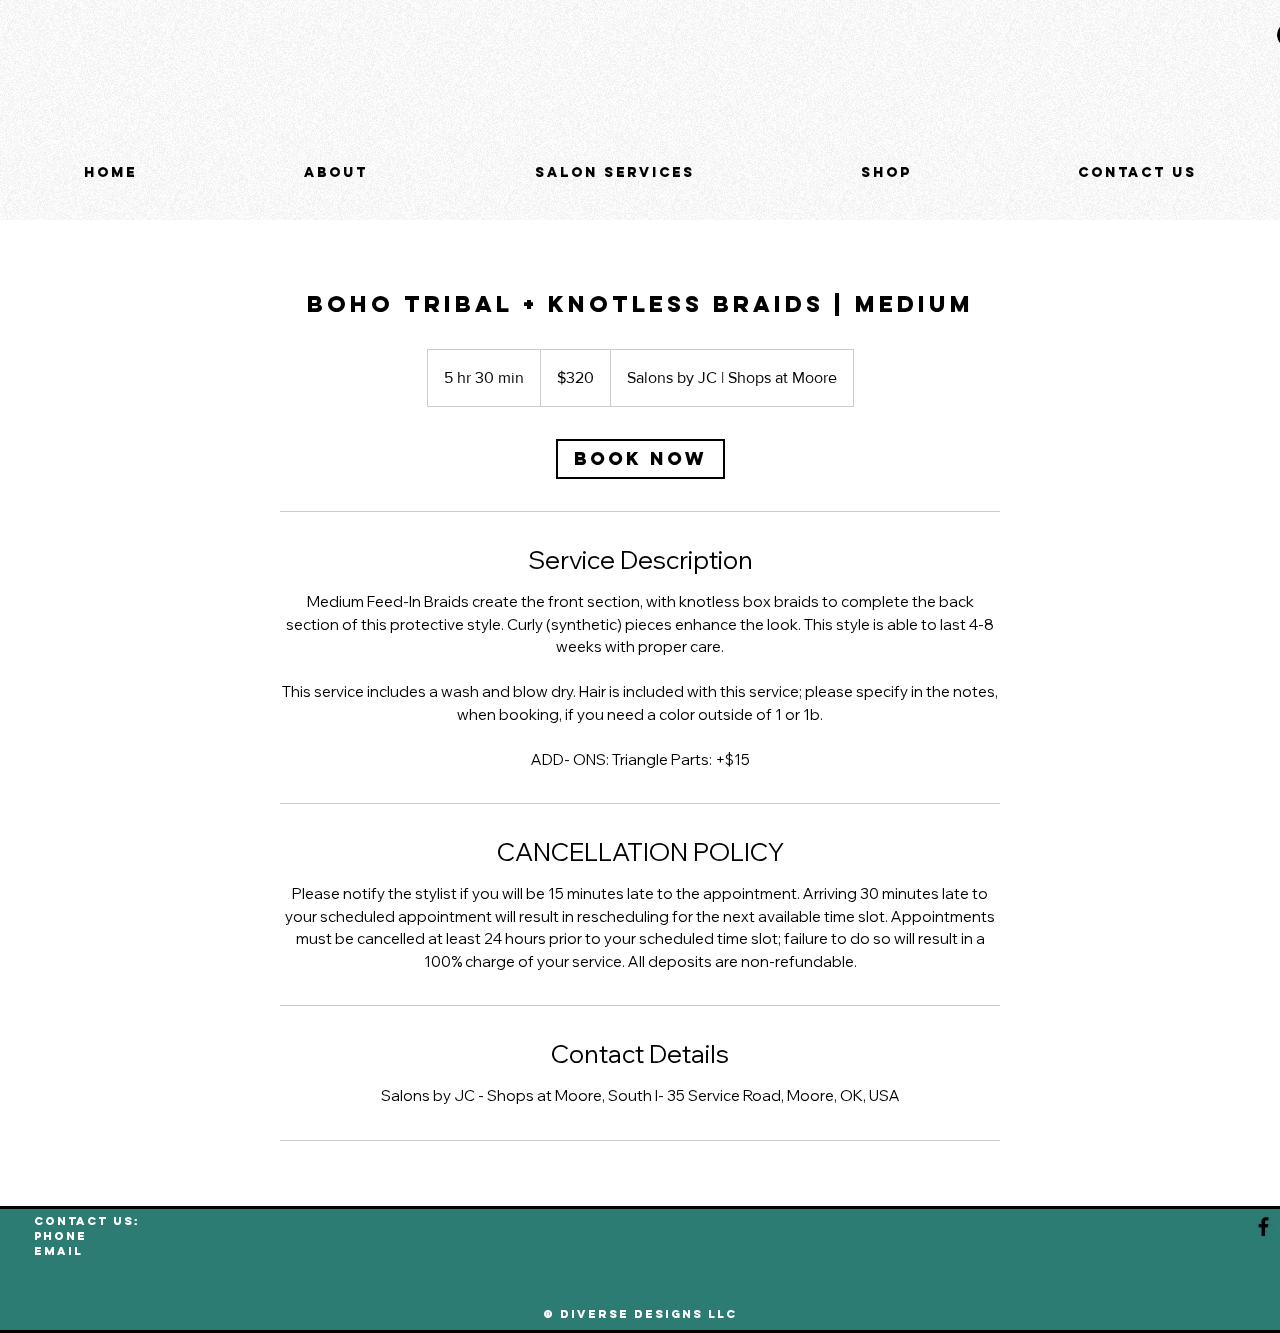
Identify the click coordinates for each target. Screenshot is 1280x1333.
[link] (640, 459)
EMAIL (58, 1251)
